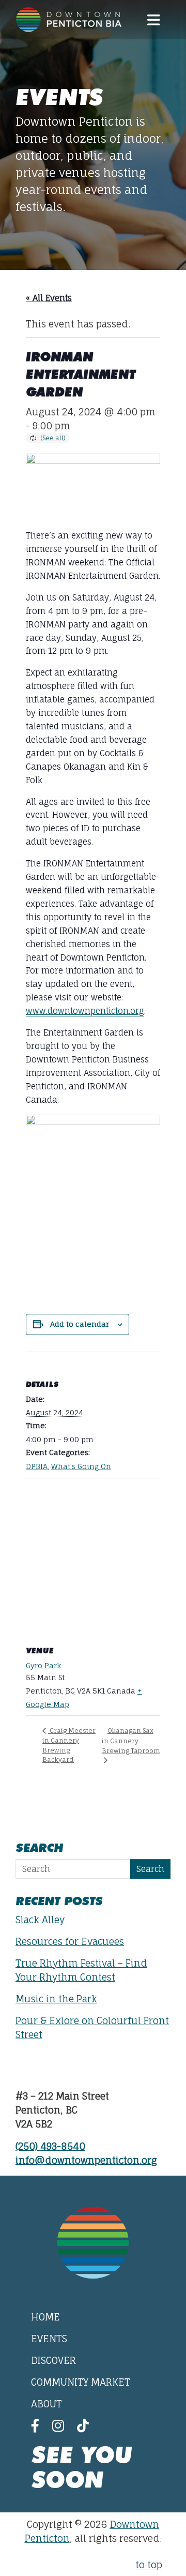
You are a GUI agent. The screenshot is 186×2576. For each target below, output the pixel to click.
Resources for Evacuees (70, 1941)
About (47, 2404)
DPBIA (37, 1466)
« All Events (49, 298)
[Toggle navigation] (153, 20)
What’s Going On (81, 1466)
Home (45, 2317)
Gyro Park (44, 1665)
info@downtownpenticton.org (86, 2160)
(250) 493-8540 (50, 2146)
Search (150, 1869)
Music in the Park (56, 1999)
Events (49, 2339)
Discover (53, 2360)
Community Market (81, 2382)
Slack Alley (40, 1920)
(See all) (53, 438)
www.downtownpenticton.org (85, 1011)
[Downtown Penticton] (69, 20)
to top (149, 2565)
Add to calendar (80, 1324)
